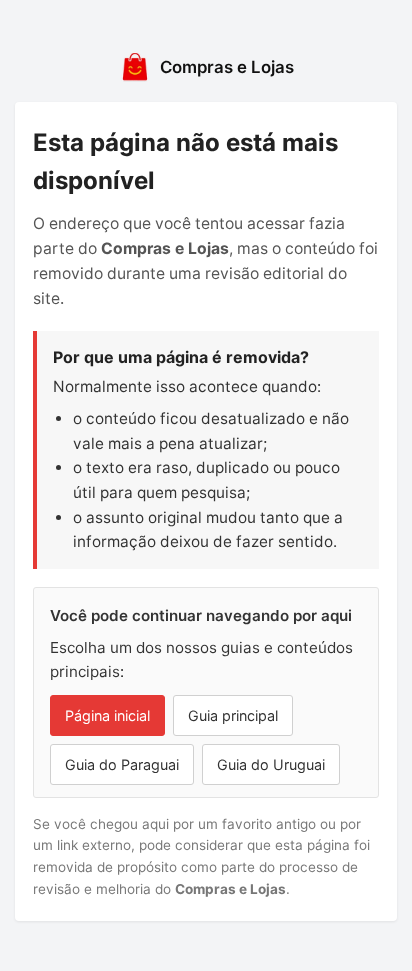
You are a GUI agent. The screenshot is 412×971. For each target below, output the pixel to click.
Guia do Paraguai (122, 764)
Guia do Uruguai (271, 764)
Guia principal (233, 715)
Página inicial (107, 715)
